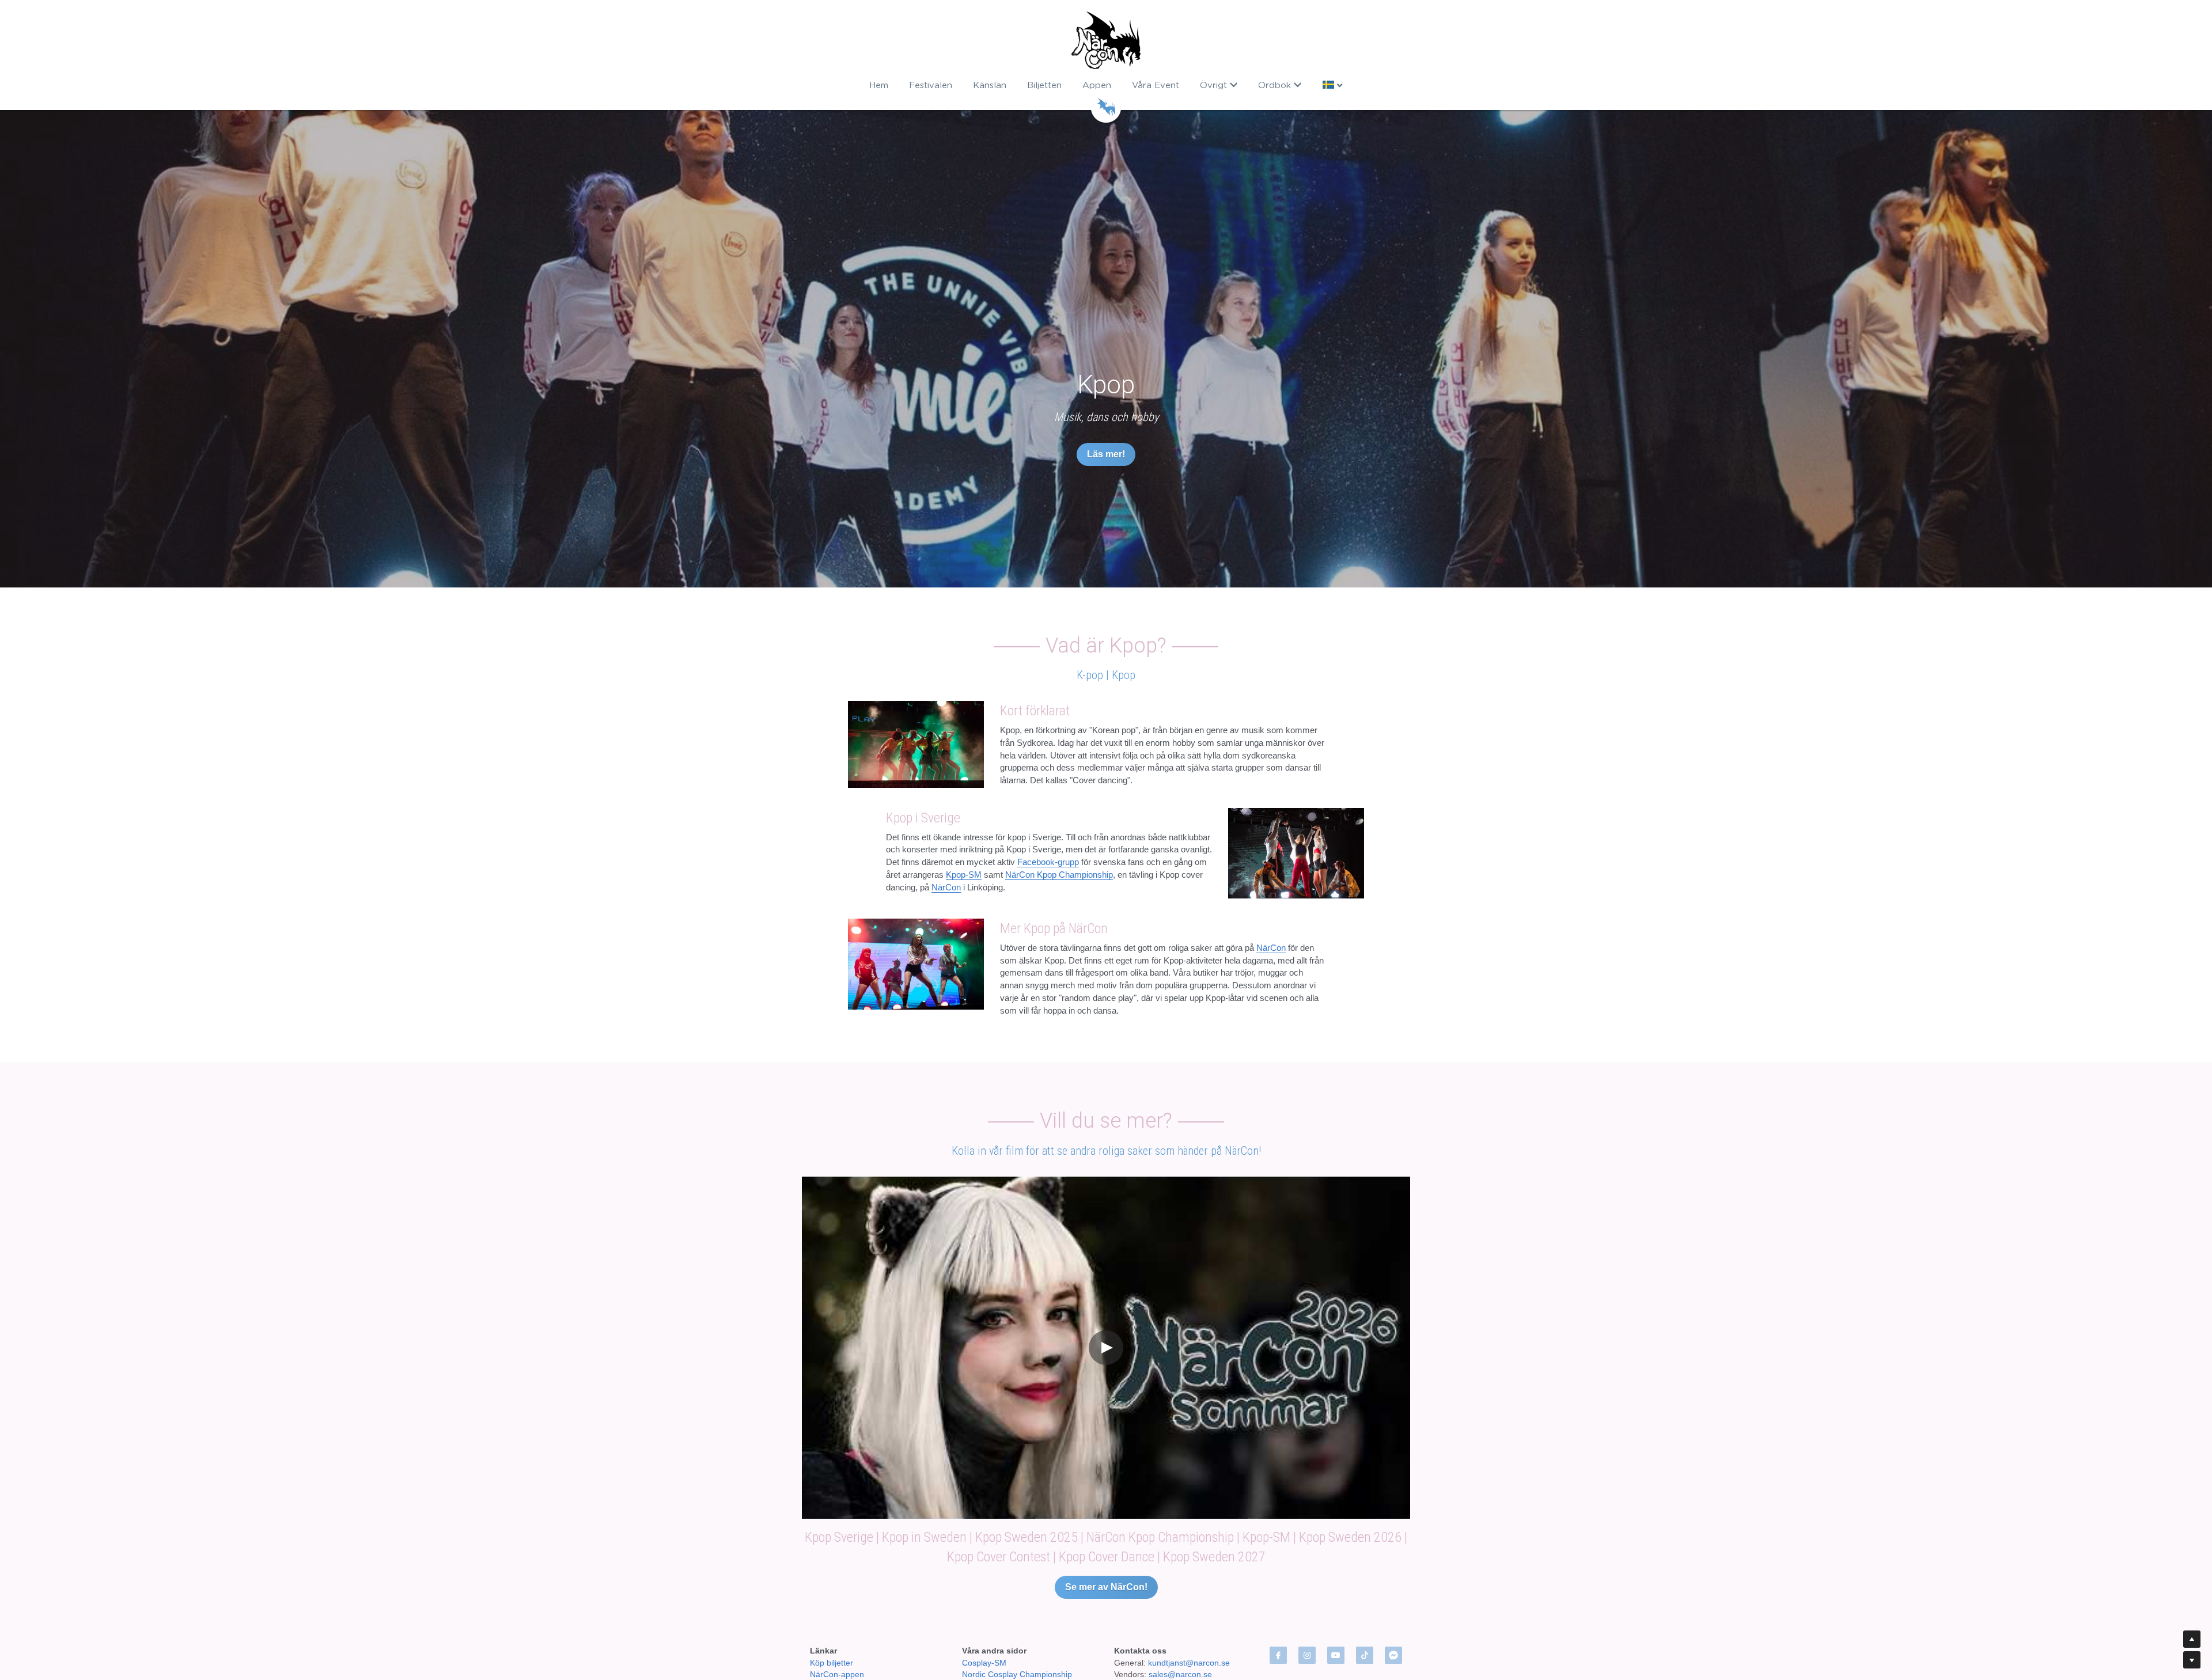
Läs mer (162, 1636)
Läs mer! (1106, 454)
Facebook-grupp (1048, 1000)
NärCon (946, 1024)
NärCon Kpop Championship (1059, 1012)
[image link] (1106, 40)
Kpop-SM (964, 1012)
